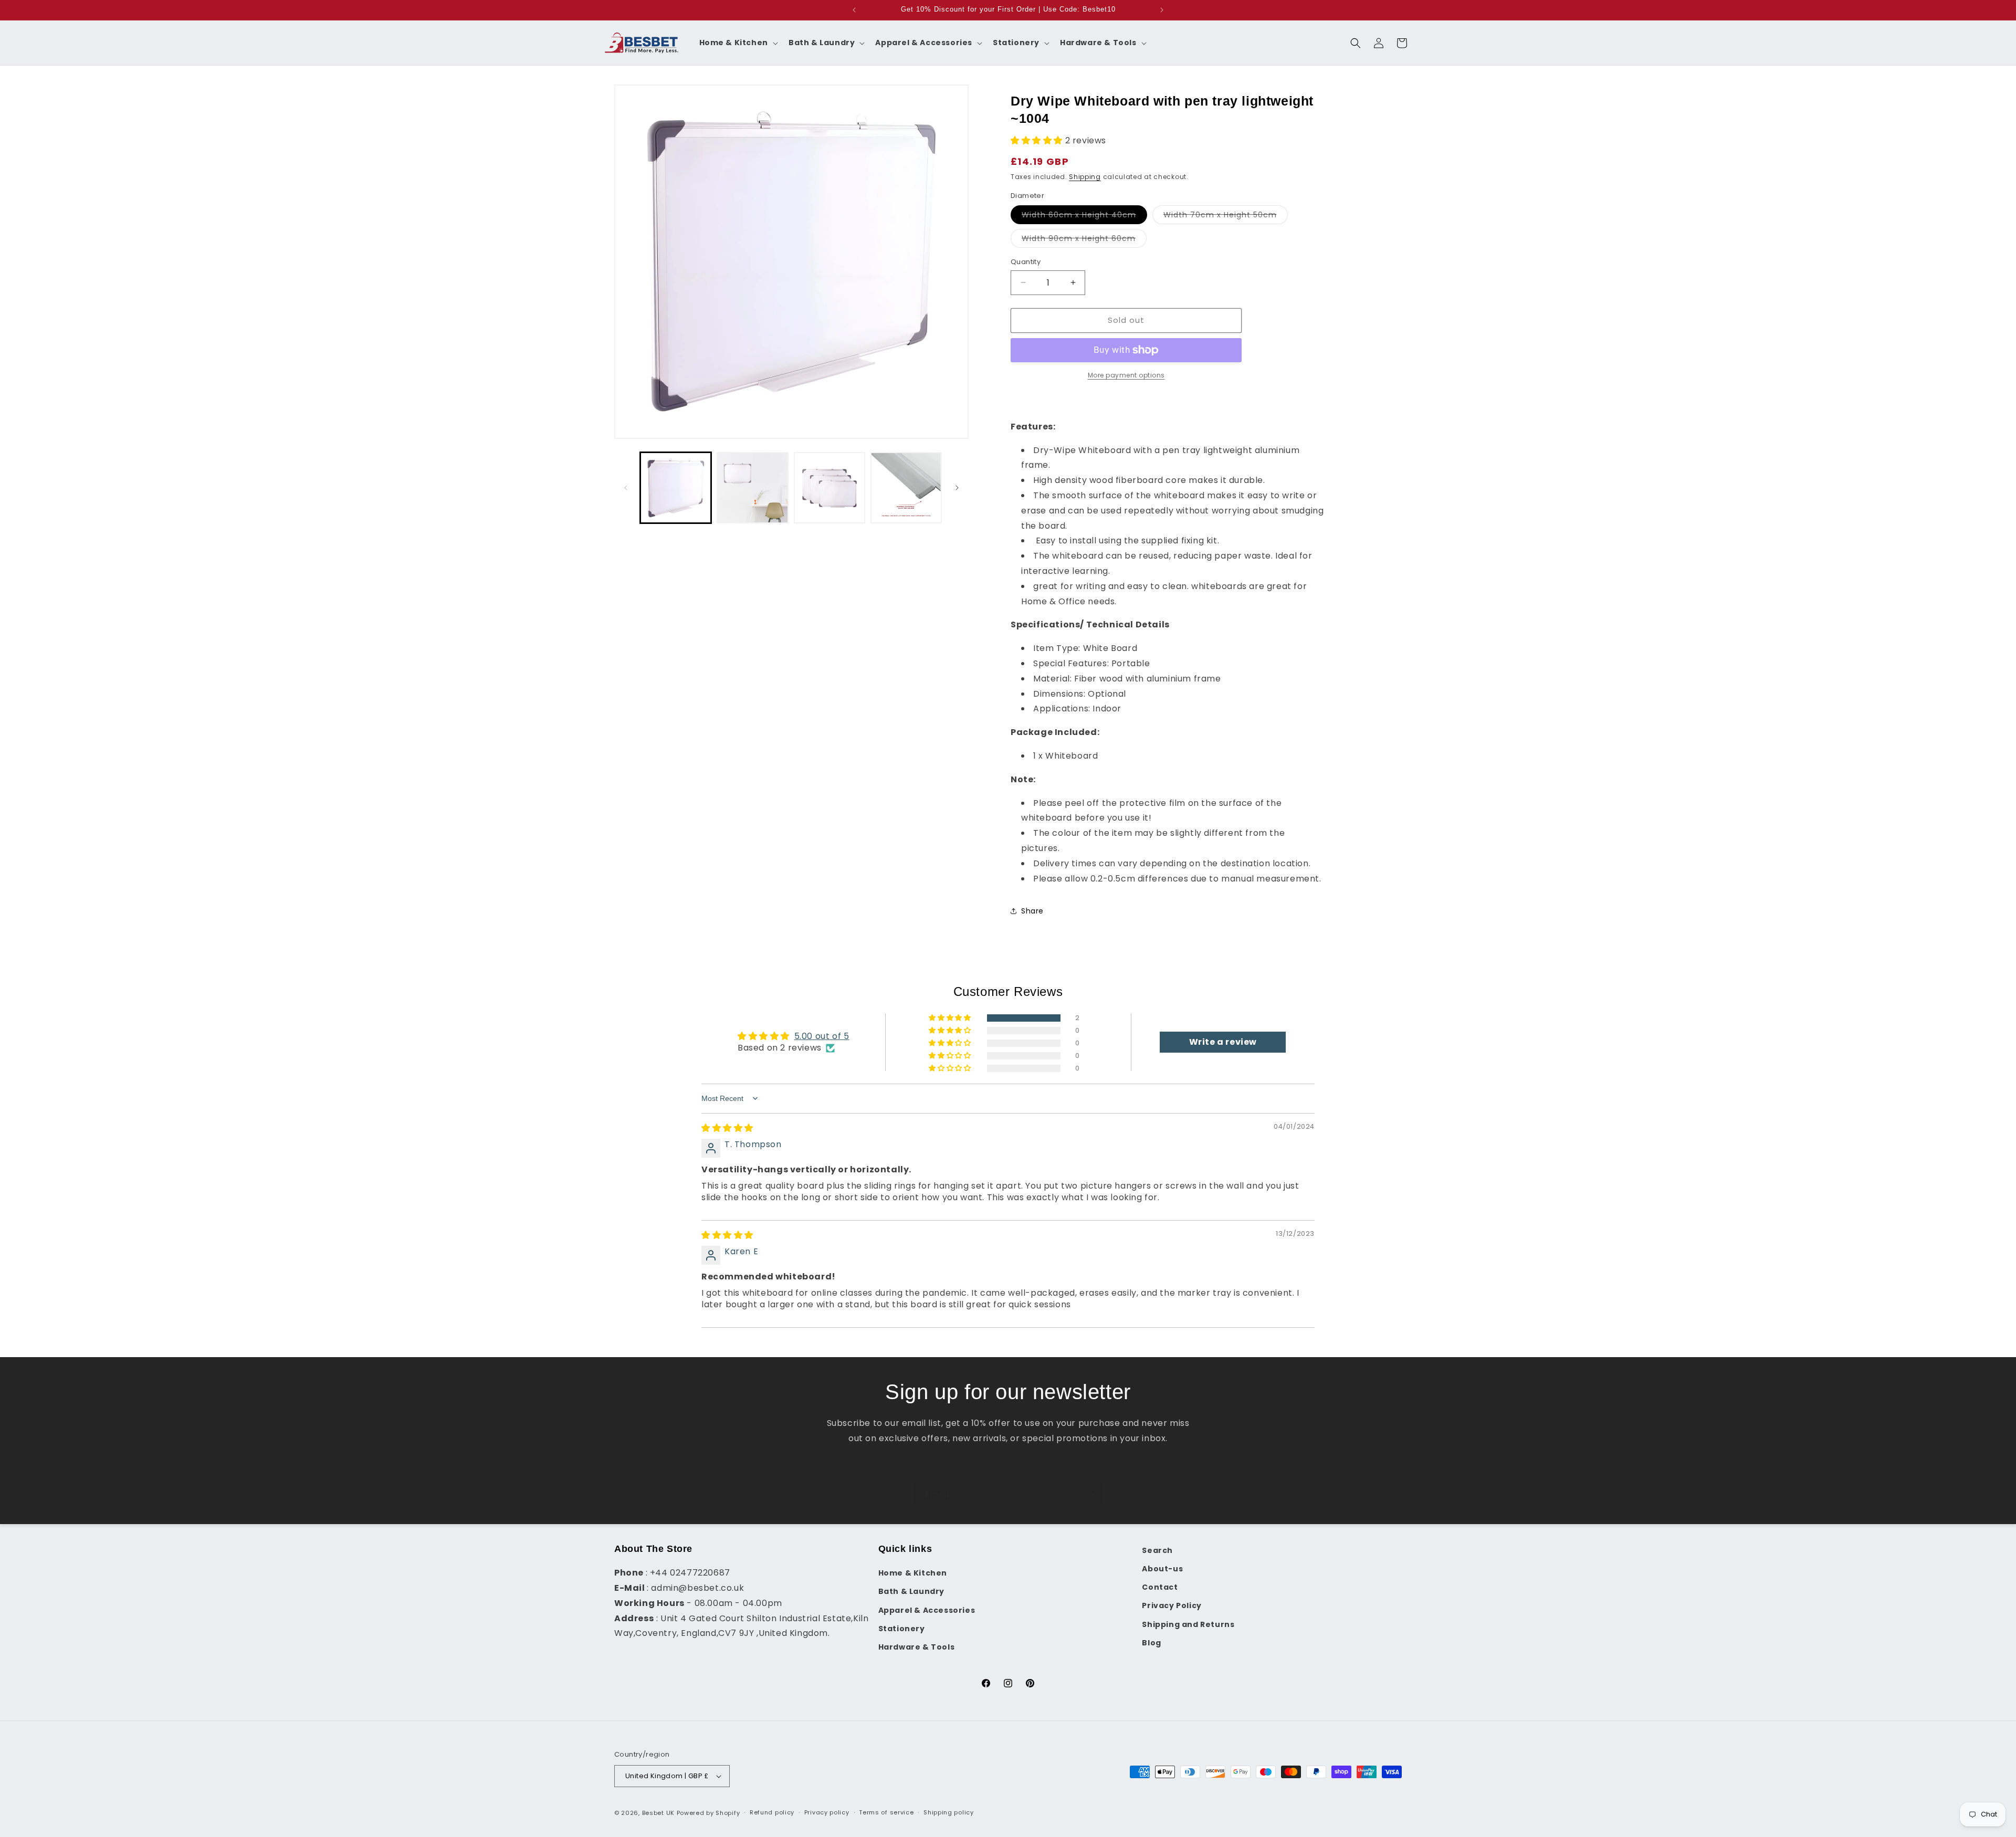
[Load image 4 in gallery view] (829, 488)
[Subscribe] (1090, 1495)
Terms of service (886, 1812)
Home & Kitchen (913, 1573)
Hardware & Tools (917, 1647)
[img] (727, 1128)
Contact (1160, 1587)
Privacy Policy (1172, 1605)
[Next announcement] (1162, 10)
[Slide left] (626, 488)
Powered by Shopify (708, 1813)
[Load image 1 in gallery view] (676, 488)
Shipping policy (949, 1812)
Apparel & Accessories (927, 1610)
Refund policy (772, 1812)
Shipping (1085, 177)
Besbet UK (658, 1813)
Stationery (902, 1629)
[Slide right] (957, 488)
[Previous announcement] (854, 10)
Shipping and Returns (1188, 1624)
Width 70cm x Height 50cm (1226, 217)
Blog (1151, 1643)
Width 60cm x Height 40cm (1084, 217)
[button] (738, 43)
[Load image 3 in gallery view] (752, 488)
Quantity (1026, 262)
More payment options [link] (1126, 375)
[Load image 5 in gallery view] (906, 488)
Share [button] (1032, 911)
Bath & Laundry (911, 1591)
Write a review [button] (1223, 1042)
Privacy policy (827, 1812)
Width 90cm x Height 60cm (1084, 240)
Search (1157, 1550)
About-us (1162, 1569)
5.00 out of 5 (822, 1036)
